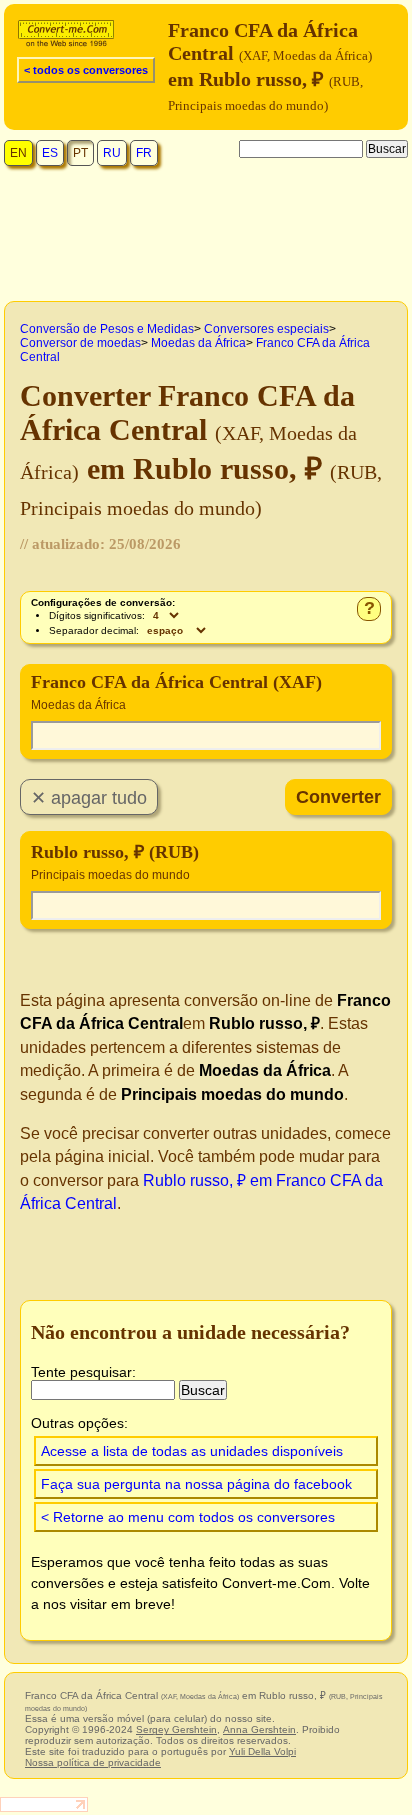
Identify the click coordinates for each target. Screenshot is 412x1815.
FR (144, 153)
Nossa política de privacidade (93, 1762)
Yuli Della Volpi (262, 1751)
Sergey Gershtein (176, 1729)
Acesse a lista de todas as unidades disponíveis (192, 1451)
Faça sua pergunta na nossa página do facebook (196, 1484)
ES (50, 153)
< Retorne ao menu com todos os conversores (188, 1517)
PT (80, 153)
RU (112, 153)
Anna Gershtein (259, 1729)
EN (18, 153)
